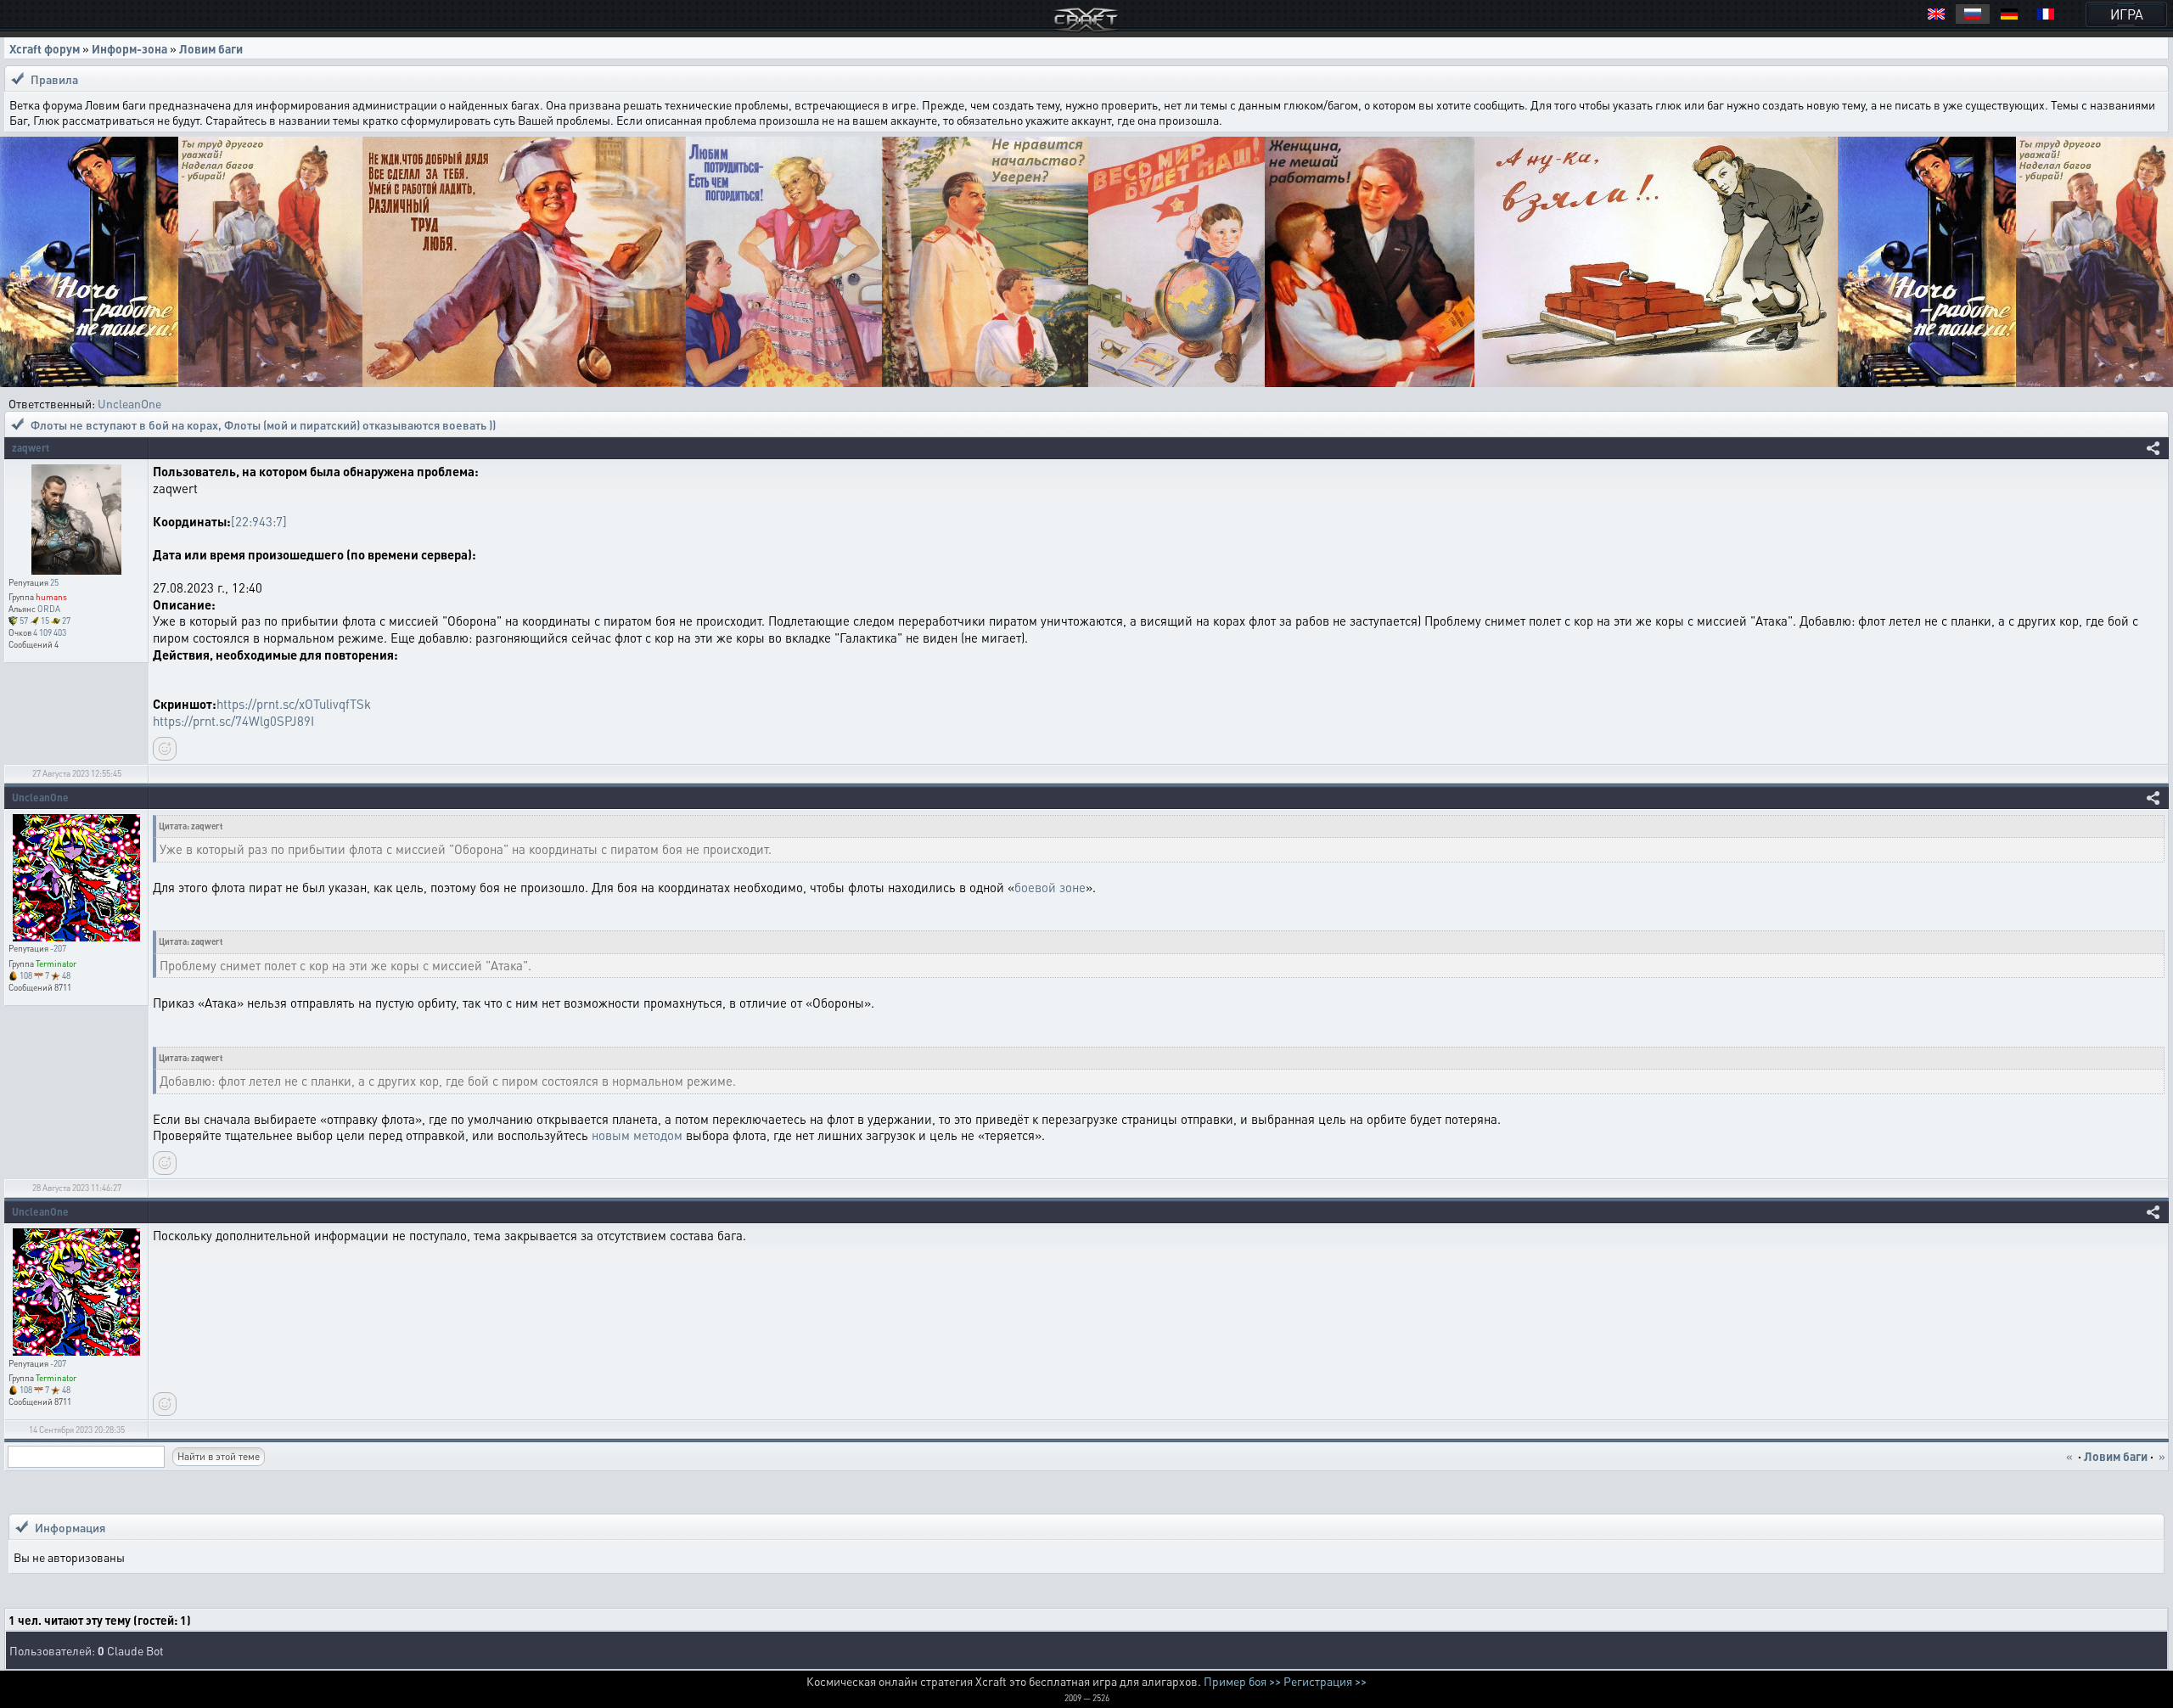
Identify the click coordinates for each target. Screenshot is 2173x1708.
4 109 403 (50, 632)
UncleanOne (129, 403)
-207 (58, 948)
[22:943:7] (259, 521)
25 (54, 582)
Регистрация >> (1325, 1681)
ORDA (49, 609)
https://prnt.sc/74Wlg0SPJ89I (233, 721)
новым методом (637, 1135)
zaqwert (31, 448)
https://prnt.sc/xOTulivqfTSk (294, 704)
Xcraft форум (45, 48)
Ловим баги (211, 48)
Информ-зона (129, 48)
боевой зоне (1050, 887)
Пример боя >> (1242, 1681)
